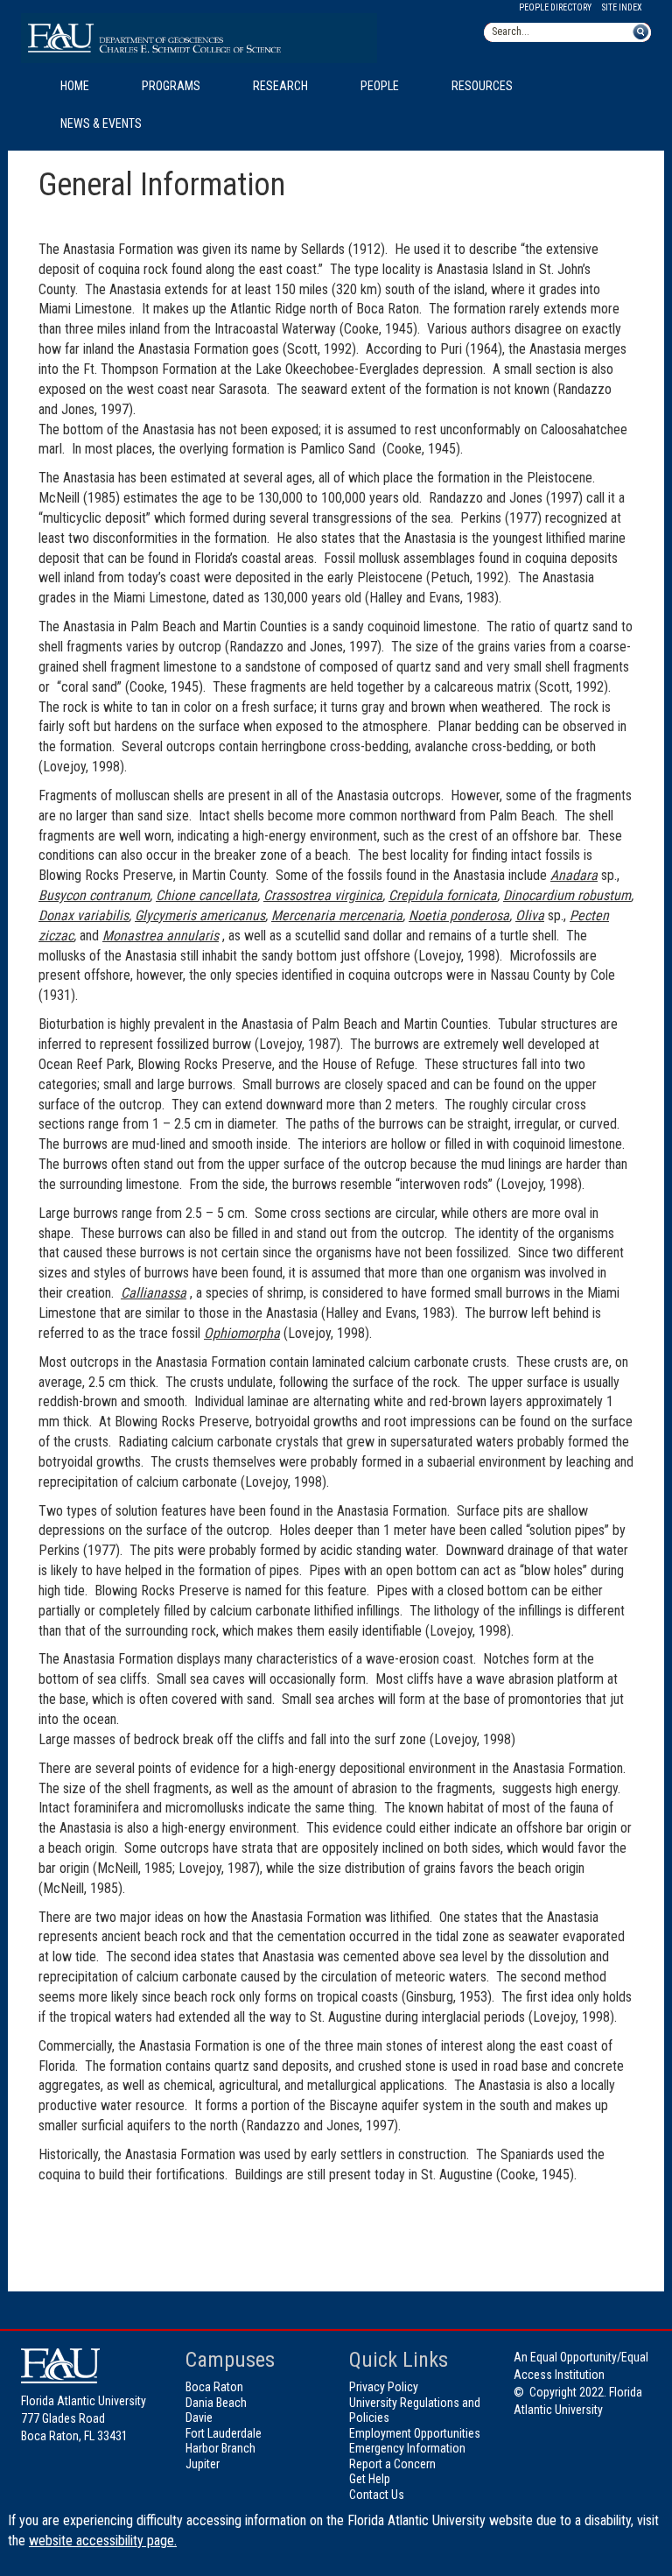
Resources (482, 86)
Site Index (622, 7)
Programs (171, 86)
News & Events (101, 123)
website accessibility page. (103, 2541)
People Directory (555, 7)
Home (75, 86)
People (380, 86)
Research (280, 86)
